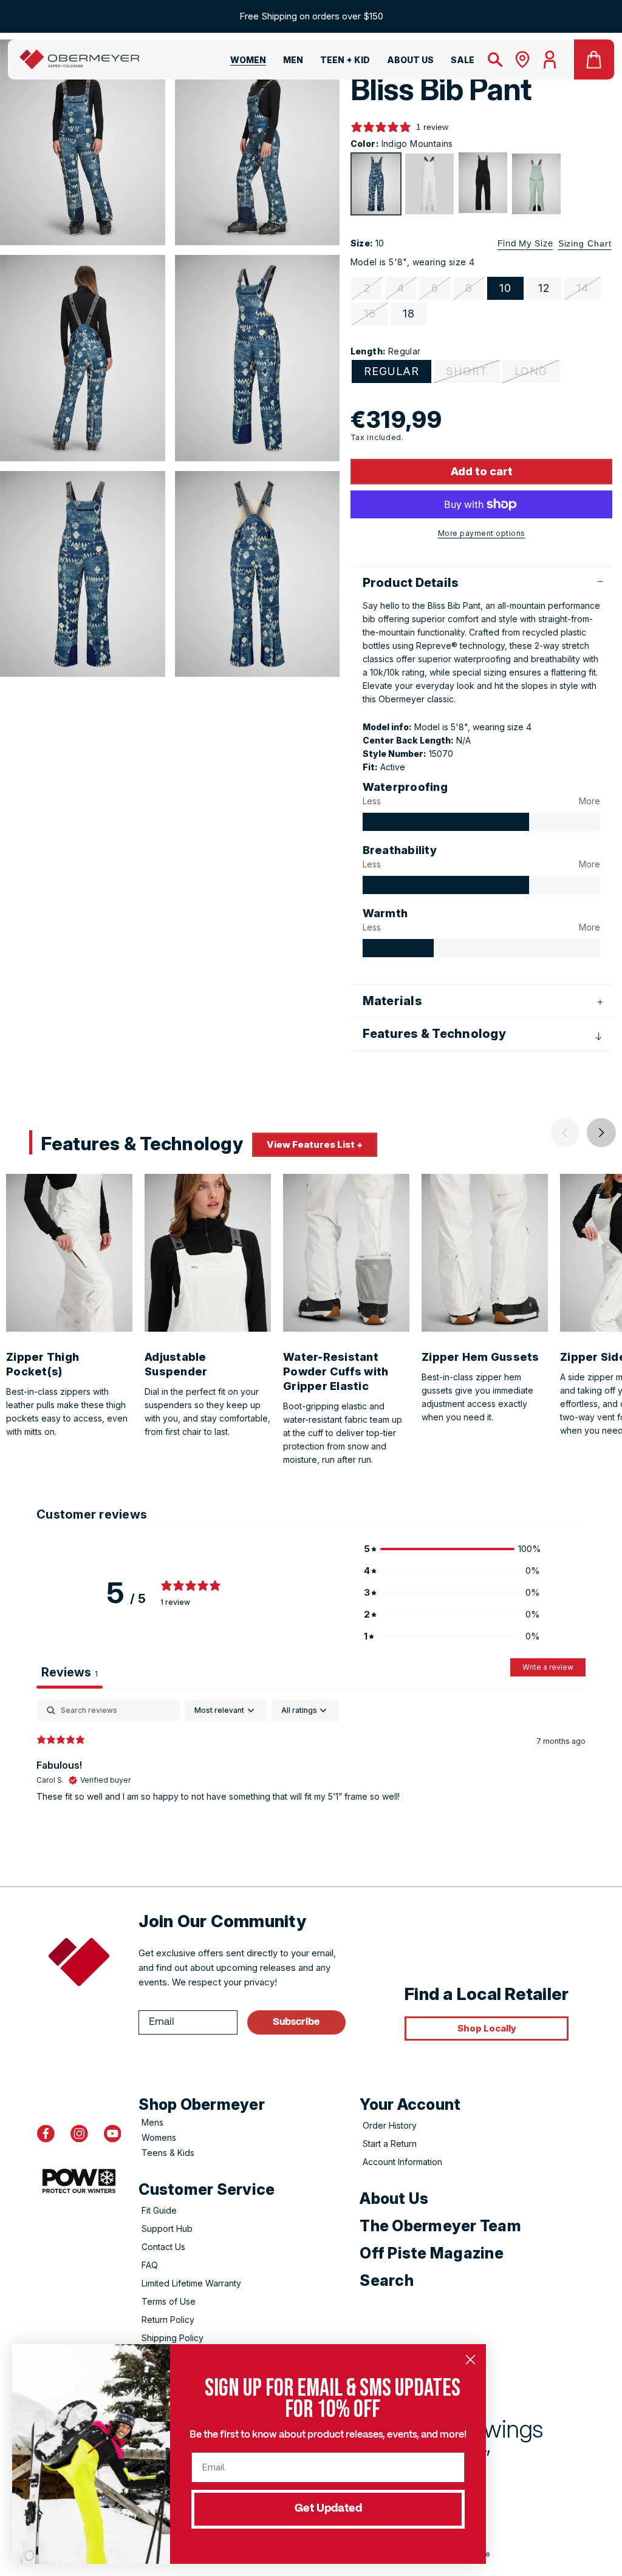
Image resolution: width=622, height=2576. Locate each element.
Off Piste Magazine (432, 2253)
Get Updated (328, 2509)
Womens (159, 2137)
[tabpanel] (311, 1777)
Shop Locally (487, 2028)
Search (387, 2280)
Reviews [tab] (70, 1672)
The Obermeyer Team (440, 2226)
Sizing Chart (585, 243)
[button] (241, 62)
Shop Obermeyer (202, 2104)
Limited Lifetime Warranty (191, 2283)
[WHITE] (429, 184)
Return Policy (168, 2320)
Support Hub (167, 2229)
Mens (152, 2122)
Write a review (548, 1667)
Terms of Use (169, 2301)
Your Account (410, 2104)
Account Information (402, 2162)
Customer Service (207, 2189)
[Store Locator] (522, 59)
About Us (394, 2198)
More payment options (482, 533)
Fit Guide (159, 2210)
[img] (446, 822)
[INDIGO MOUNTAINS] (376, 184)
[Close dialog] (470, 2360)
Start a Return (390, 2144)
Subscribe (296, 2022)
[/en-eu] (80, 59)
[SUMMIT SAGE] (536, 184)
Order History (390, 2125)
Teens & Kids (168, 2153)
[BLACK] (483, 183)
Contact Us (163, 2247)
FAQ (150, 2265)
